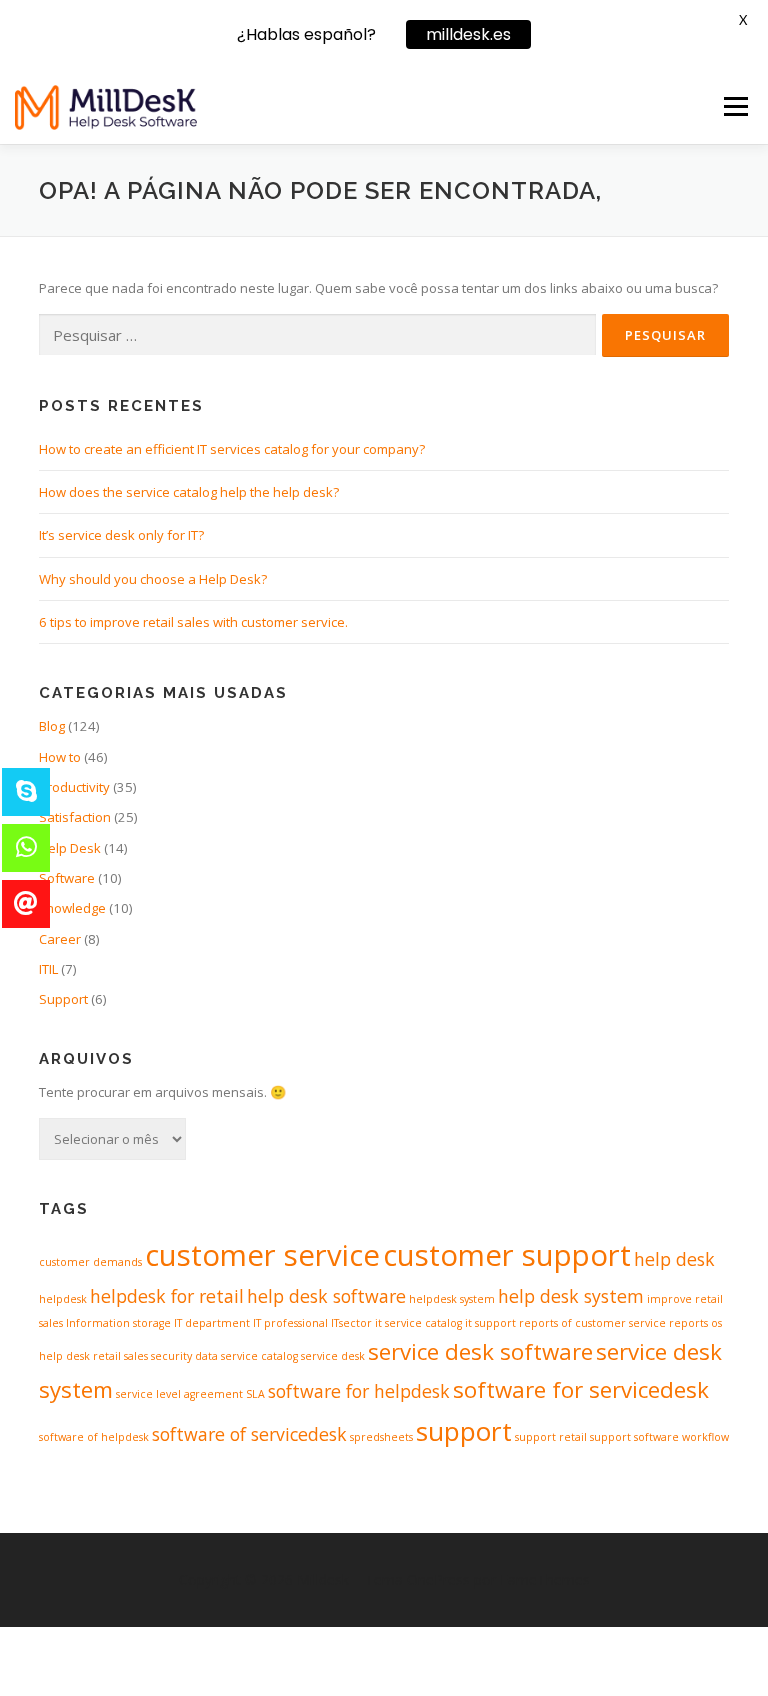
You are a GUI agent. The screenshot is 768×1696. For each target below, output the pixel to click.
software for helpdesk (359, 1391)
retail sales (120, 1356)
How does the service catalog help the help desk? (189, 492)
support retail (551, 1437)
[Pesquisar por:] (317, 335)
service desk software (480, 1351)
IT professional (290, 1323)
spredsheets (381, 1437)
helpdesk (63, 1299)
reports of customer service (592, 1323)
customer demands (90, 1262)
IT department (212, 1323)
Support (63, 999)
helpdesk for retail (167, 1296)
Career (60, 939)
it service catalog (418, 1323)
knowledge (72, 908)
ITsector (351, 1323)
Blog (52, 726)
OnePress (438, 1579)
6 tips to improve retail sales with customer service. (193, 622)
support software (634, 1437)
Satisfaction (75, 817)
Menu (735, 106)
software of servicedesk (249, 1434)
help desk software (326, 1296)
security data (184, 1356)
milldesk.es (468, 34)
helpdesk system (452, 1299)
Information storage (118, 1323)
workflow (705, 1437)
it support (490, 1323)
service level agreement (179, 1394)
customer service (262, 1255)
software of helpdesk (94, 1437)
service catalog (259, 1356)
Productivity (74, 787)
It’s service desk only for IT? (121, 535)
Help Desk (70, 848)
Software (67, 878)
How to (60, 757)
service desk (333, 1356)
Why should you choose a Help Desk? (153, 579)
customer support (507, 1255)
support (464, 1431)
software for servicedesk (581, 1389)
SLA (255, 1394)
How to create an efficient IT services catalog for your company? (232, 449)
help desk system (571, 1296)
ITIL (48, 969)
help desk (674, 1259)
